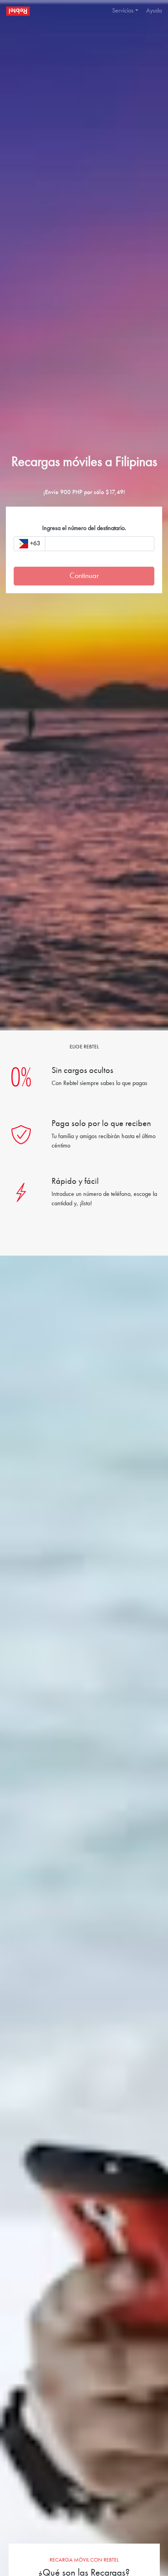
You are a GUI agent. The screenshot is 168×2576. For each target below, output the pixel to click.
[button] (123, 11)
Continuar (84, 576)
